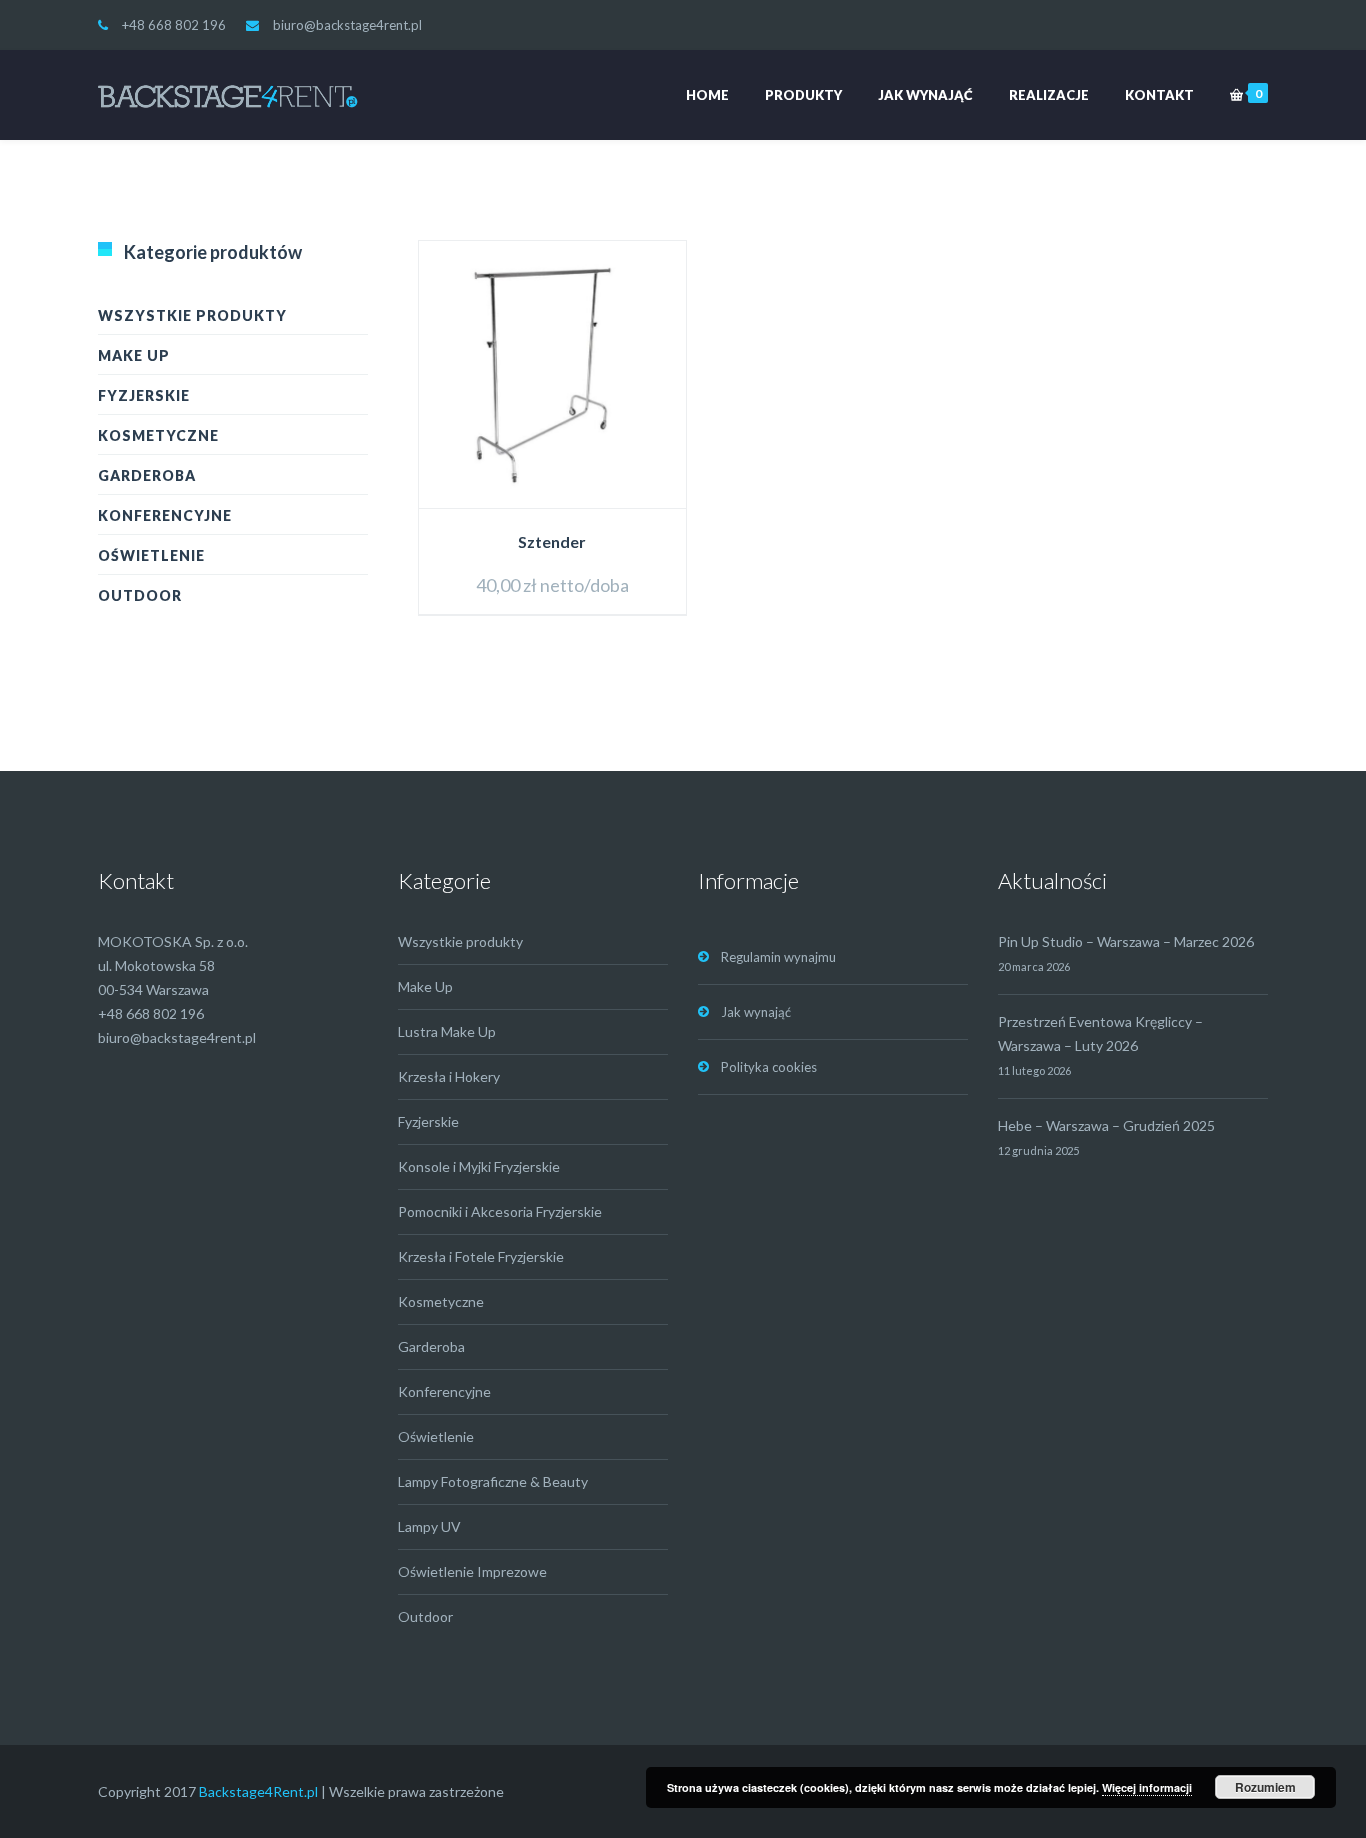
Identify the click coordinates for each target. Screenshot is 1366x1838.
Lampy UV (429, 1526)
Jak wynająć (925, 95)
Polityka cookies (769, 1067)
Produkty (803, 95)
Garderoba (147, 475)
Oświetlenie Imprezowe (472, 1571)
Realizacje (1049, 95)
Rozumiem (1265, 1787)
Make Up (134, 355)
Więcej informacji (1147, 1787)
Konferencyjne (165, 515)
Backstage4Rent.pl (258, 1791)
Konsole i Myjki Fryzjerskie (479, 1166)
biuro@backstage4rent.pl (347, 25)
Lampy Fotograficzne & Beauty (493, 1481)
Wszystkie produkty (192, 315)
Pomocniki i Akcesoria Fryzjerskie (500, 1211)
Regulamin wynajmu (778, 957)
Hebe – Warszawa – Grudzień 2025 (1106, 1125)
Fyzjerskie (144, 395)
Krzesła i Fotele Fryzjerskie (481, 1256)
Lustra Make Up (447, 1031)
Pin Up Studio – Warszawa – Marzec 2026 (1126, 941)
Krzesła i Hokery (449, 1076)
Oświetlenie (151, 555)
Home (707, 95)
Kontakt (1159, 95)
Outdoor (140, 595)
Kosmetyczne (158, 435)
